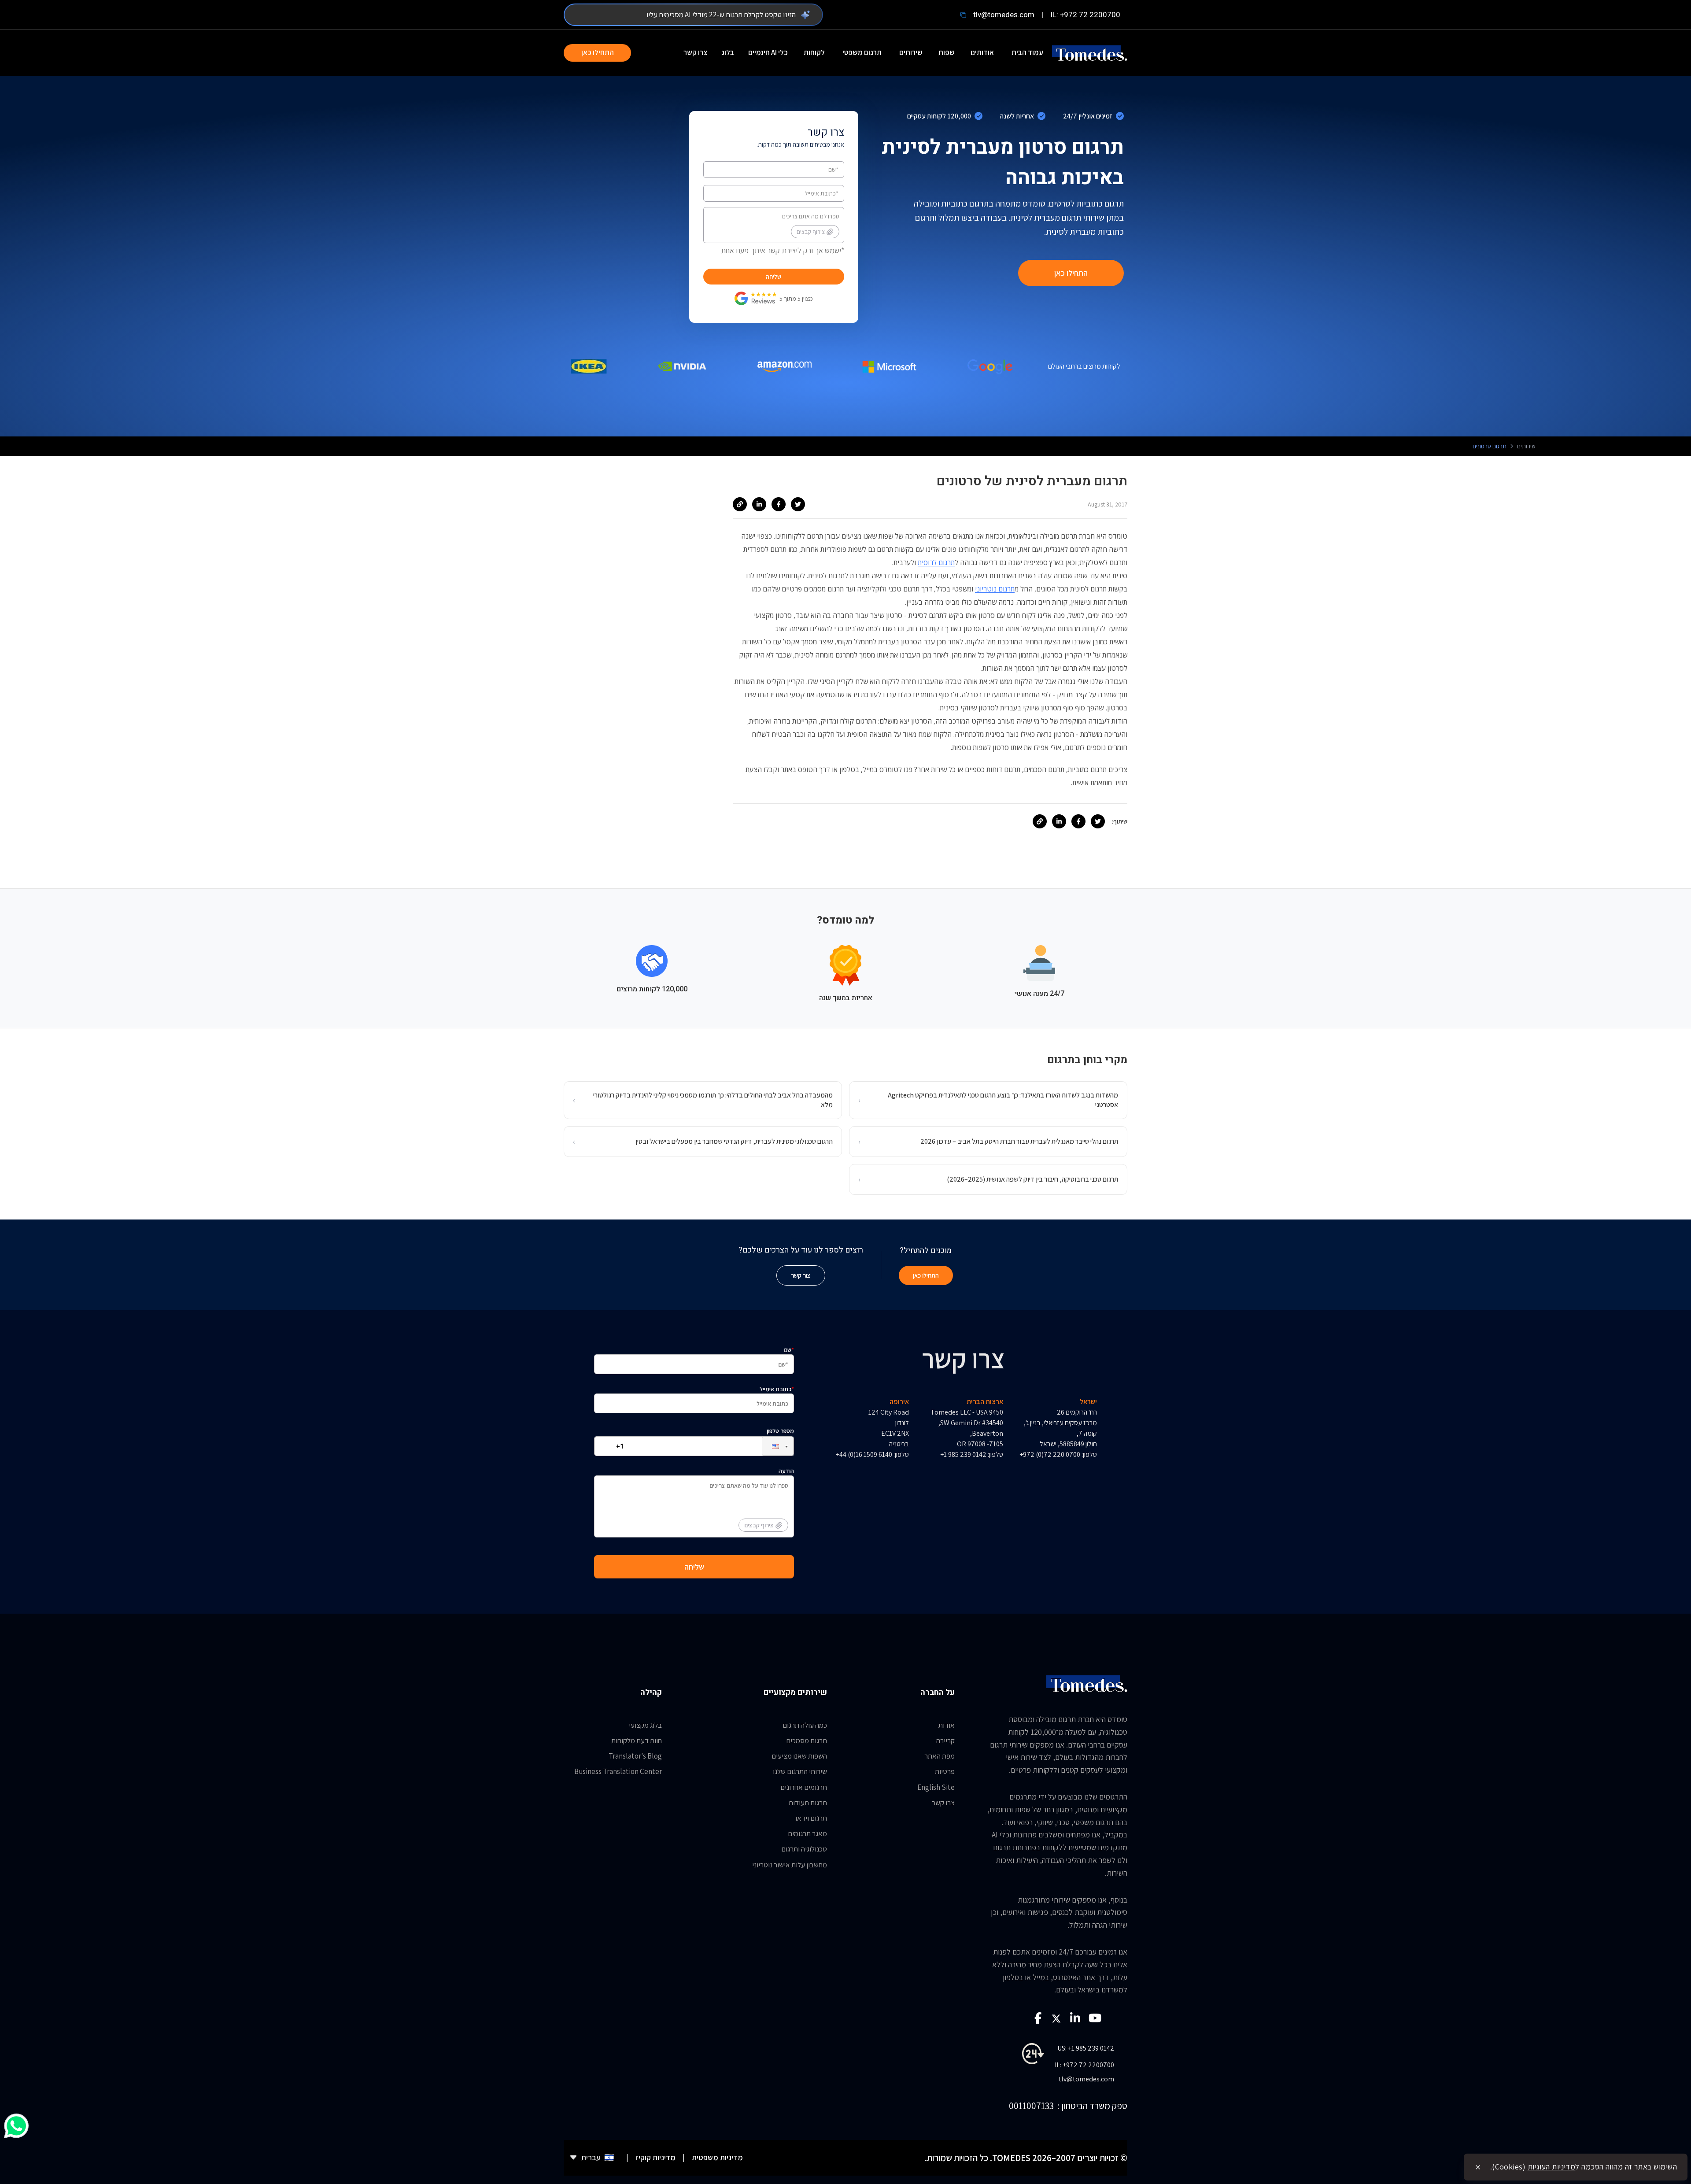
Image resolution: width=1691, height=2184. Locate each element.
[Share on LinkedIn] (759, 504)
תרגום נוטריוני (995, 589)
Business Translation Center (618, 1771)
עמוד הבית (1027, 52)
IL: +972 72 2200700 (1085, 15)
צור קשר (801, 1275)
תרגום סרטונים (1490, 446)
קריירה (945, 1741)
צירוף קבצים (811, 232)
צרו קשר (695, 52)
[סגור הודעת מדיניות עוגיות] (1478, 2167)
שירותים (911, 52)
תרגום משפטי (862, 52)
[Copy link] (740, 504)
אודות (947, 1725)
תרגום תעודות (808, 1803)
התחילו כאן (598, 52)
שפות (947, 52)
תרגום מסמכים (807, 1741)
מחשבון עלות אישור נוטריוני (790, 1865)
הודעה (769, 1498)
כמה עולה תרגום (805, 1725)
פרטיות (945, 1771)
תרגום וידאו (811, 1818)
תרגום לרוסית (936, 562)
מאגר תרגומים (807, 1833)
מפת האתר (940, 1756)
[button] (771, 1446)
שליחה (774, 277)
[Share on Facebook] (779, 504)
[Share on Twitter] (798, 504)
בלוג (728, 52)
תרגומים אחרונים (804, 1787)
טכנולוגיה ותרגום (804, 1849)
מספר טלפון (780, 1431)
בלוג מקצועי (645, 1725)
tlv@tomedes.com (1004, 15)
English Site (936, 1787)
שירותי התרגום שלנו (800, 1771)
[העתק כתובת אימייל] (963, 15)
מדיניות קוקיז (655, 2157)
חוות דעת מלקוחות (637, 1741)
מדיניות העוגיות (1552, 2167)
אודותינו (982, 52)
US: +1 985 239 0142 (1086, 2048)
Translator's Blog (635, 1756)
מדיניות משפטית (717, 2157)
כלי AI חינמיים (768, 52)
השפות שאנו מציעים (799, 1756)
